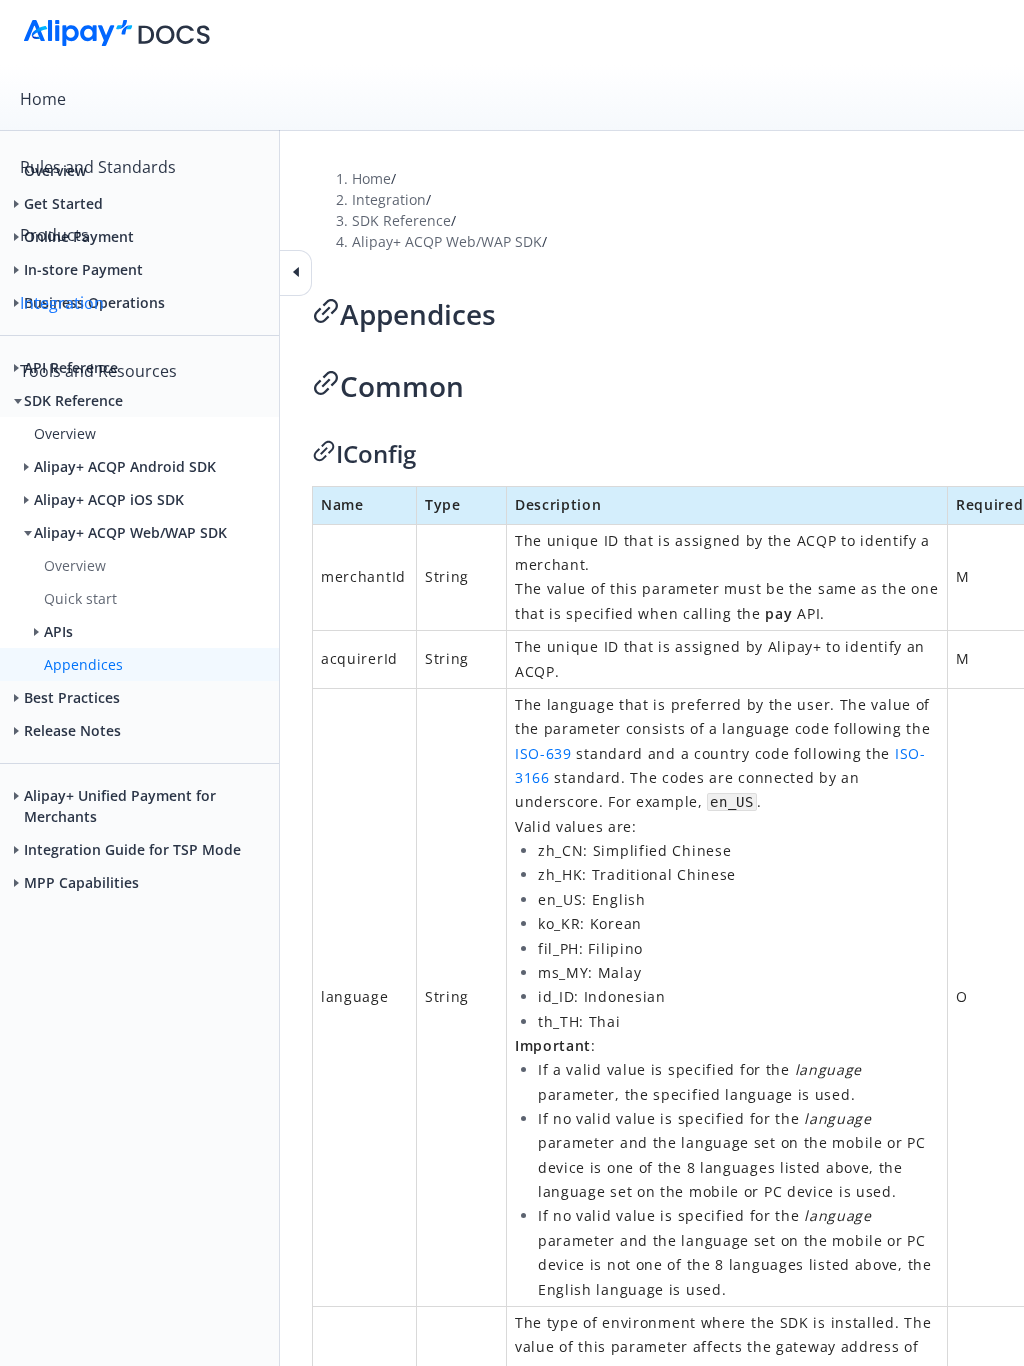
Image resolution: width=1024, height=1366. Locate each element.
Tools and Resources (98, 371)
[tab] (512, 99)
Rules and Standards (98, 167)
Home (43, 99)
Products (54, 235)
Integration (62, 303)
